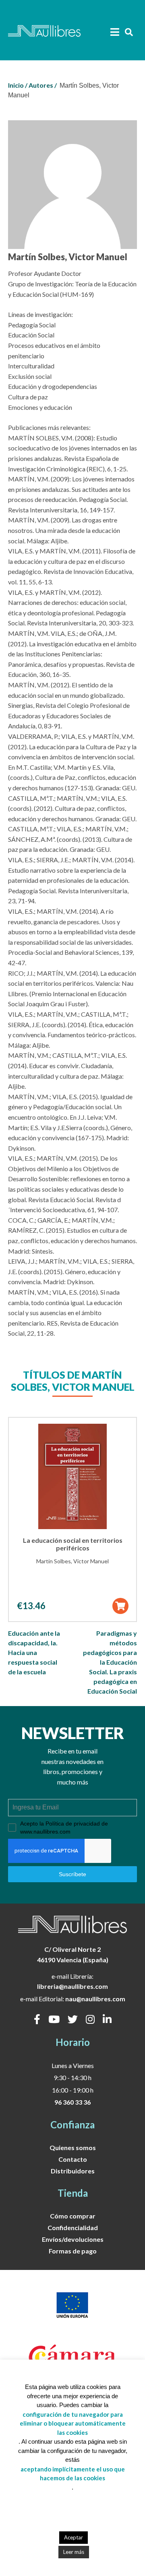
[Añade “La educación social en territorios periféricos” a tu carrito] (120, 1606)
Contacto (73, 2159)
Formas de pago (73, 2251)
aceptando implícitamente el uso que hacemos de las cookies (73, 2474)
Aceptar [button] (74, 2537)
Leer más (74, 2552)
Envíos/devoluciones (73, 2239)
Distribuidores (73, 2171)
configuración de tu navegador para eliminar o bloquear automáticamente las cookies (73, 2423)
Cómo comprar (73, 2216)
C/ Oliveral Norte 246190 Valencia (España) (73, 1954)
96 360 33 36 (72, 2102)
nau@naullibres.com (95, 1999)
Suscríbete (72, 1874)
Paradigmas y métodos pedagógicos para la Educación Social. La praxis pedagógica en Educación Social (110, 1662)
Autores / (43, 85)
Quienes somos (73, 2147)
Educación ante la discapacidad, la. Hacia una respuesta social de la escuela (34, 1652)
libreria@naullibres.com (72, 1986)
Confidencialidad (73, 2228)
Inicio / (18, 85)
